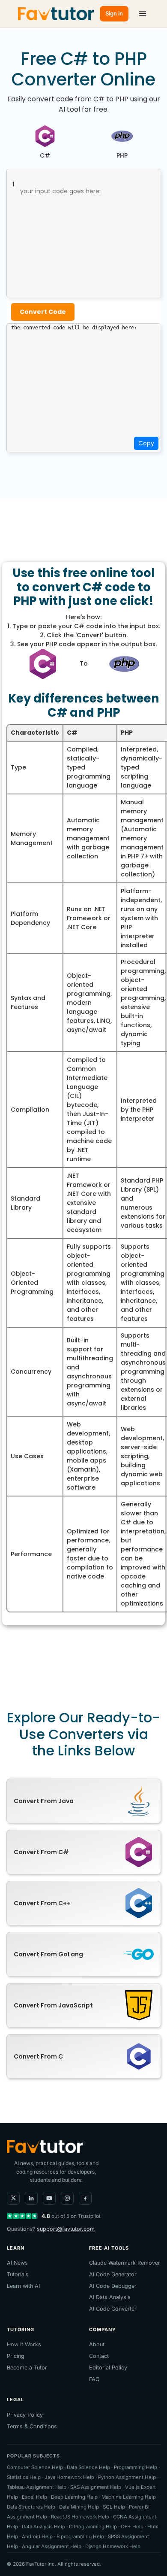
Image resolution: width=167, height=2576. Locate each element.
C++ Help (132, 2527)
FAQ (94, 2379)
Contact (99, 2356)
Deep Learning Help (74, 2497)
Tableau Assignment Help (37, 2487)
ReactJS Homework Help (80, 2517)
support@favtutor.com (66, 2229)
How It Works (24, 2344)
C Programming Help (93, 2527)
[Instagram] (67, 2198)
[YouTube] (49, 2198)
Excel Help (34, 2497)
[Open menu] (143, 14)
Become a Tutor (27, 2368)
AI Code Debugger (113, 2286)
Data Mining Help (79, 2507)
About (97, 2344)
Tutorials (18, 2274)
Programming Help (136, 2467)
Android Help (37, 2536)
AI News (17, 2263)
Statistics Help (24, 2477)
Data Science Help (88, 2467)
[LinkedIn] (31, 2198)
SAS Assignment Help (96, 2487)
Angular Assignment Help (52, 2546)
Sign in (114, 13)
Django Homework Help (113, 2546)
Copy (146, 443)
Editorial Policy (108, 2368)
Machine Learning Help (129, 2497)
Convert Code (43, 312)
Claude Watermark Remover (125, 2263)
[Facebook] (85, 2198)
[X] (13, 2198)
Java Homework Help (69, 2477)
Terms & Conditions (32, 2426)
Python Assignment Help (127, 2477)
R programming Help (80, 2536)
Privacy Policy (25, 2415)
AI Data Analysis (110, 2297)
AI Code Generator (113, 2274)
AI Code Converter (113, 2309)
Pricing (16, 2356)
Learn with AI (23, 2286)
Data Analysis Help (43, 2527)
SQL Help (114, 2507)
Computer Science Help (35, 2467)
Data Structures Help (31, 2507)
